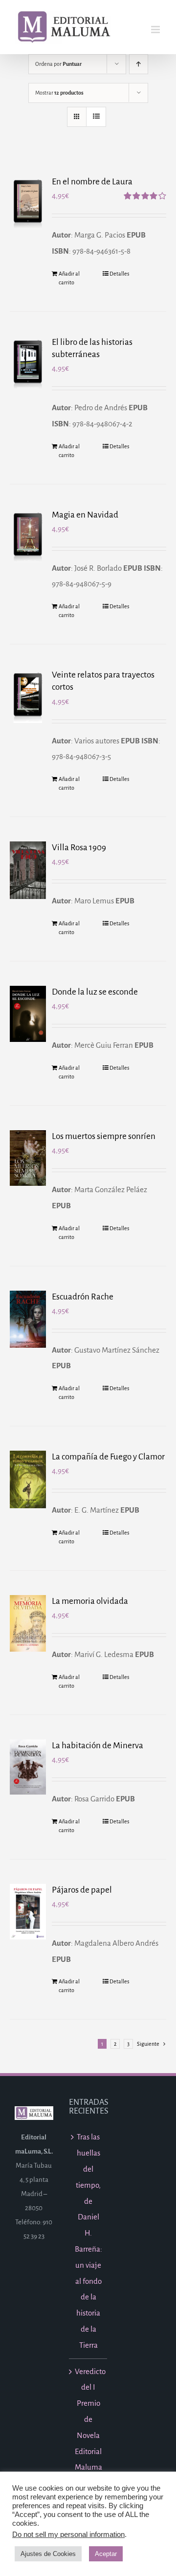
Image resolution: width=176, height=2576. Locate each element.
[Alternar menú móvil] (156, 30)
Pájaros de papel (82, 1890)
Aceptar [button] (106, 2554)
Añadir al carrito (69, 278)
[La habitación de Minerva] (28, 1767)
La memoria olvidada (90, 1601)
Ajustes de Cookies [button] (48, 2554)
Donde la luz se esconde (95, 992)
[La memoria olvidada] (28, 1623)
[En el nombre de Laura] (28, 202)
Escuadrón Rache (83, 1297)
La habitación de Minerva (98, 1746)
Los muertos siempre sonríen (104, 1136)
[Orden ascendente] (139, 64)
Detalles (119, 274)
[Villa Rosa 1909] (28, 870)
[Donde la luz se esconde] (28, 1014)
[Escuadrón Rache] (28, 1319)
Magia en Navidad (85, 515)
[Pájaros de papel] (28, 1912)
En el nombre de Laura (92, 182)
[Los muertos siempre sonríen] (28, 1158)
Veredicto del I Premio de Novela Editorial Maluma (89, 2419)
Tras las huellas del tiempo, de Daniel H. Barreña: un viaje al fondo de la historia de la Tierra (88, 2241)
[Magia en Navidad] (28, 536)
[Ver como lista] (96, 117)
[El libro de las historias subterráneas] (28, 363)
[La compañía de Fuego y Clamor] (28, 1479)
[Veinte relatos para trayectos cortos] (28, 696)
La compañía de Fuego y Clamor (108, 1457)
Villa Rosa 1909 (79, 848)
